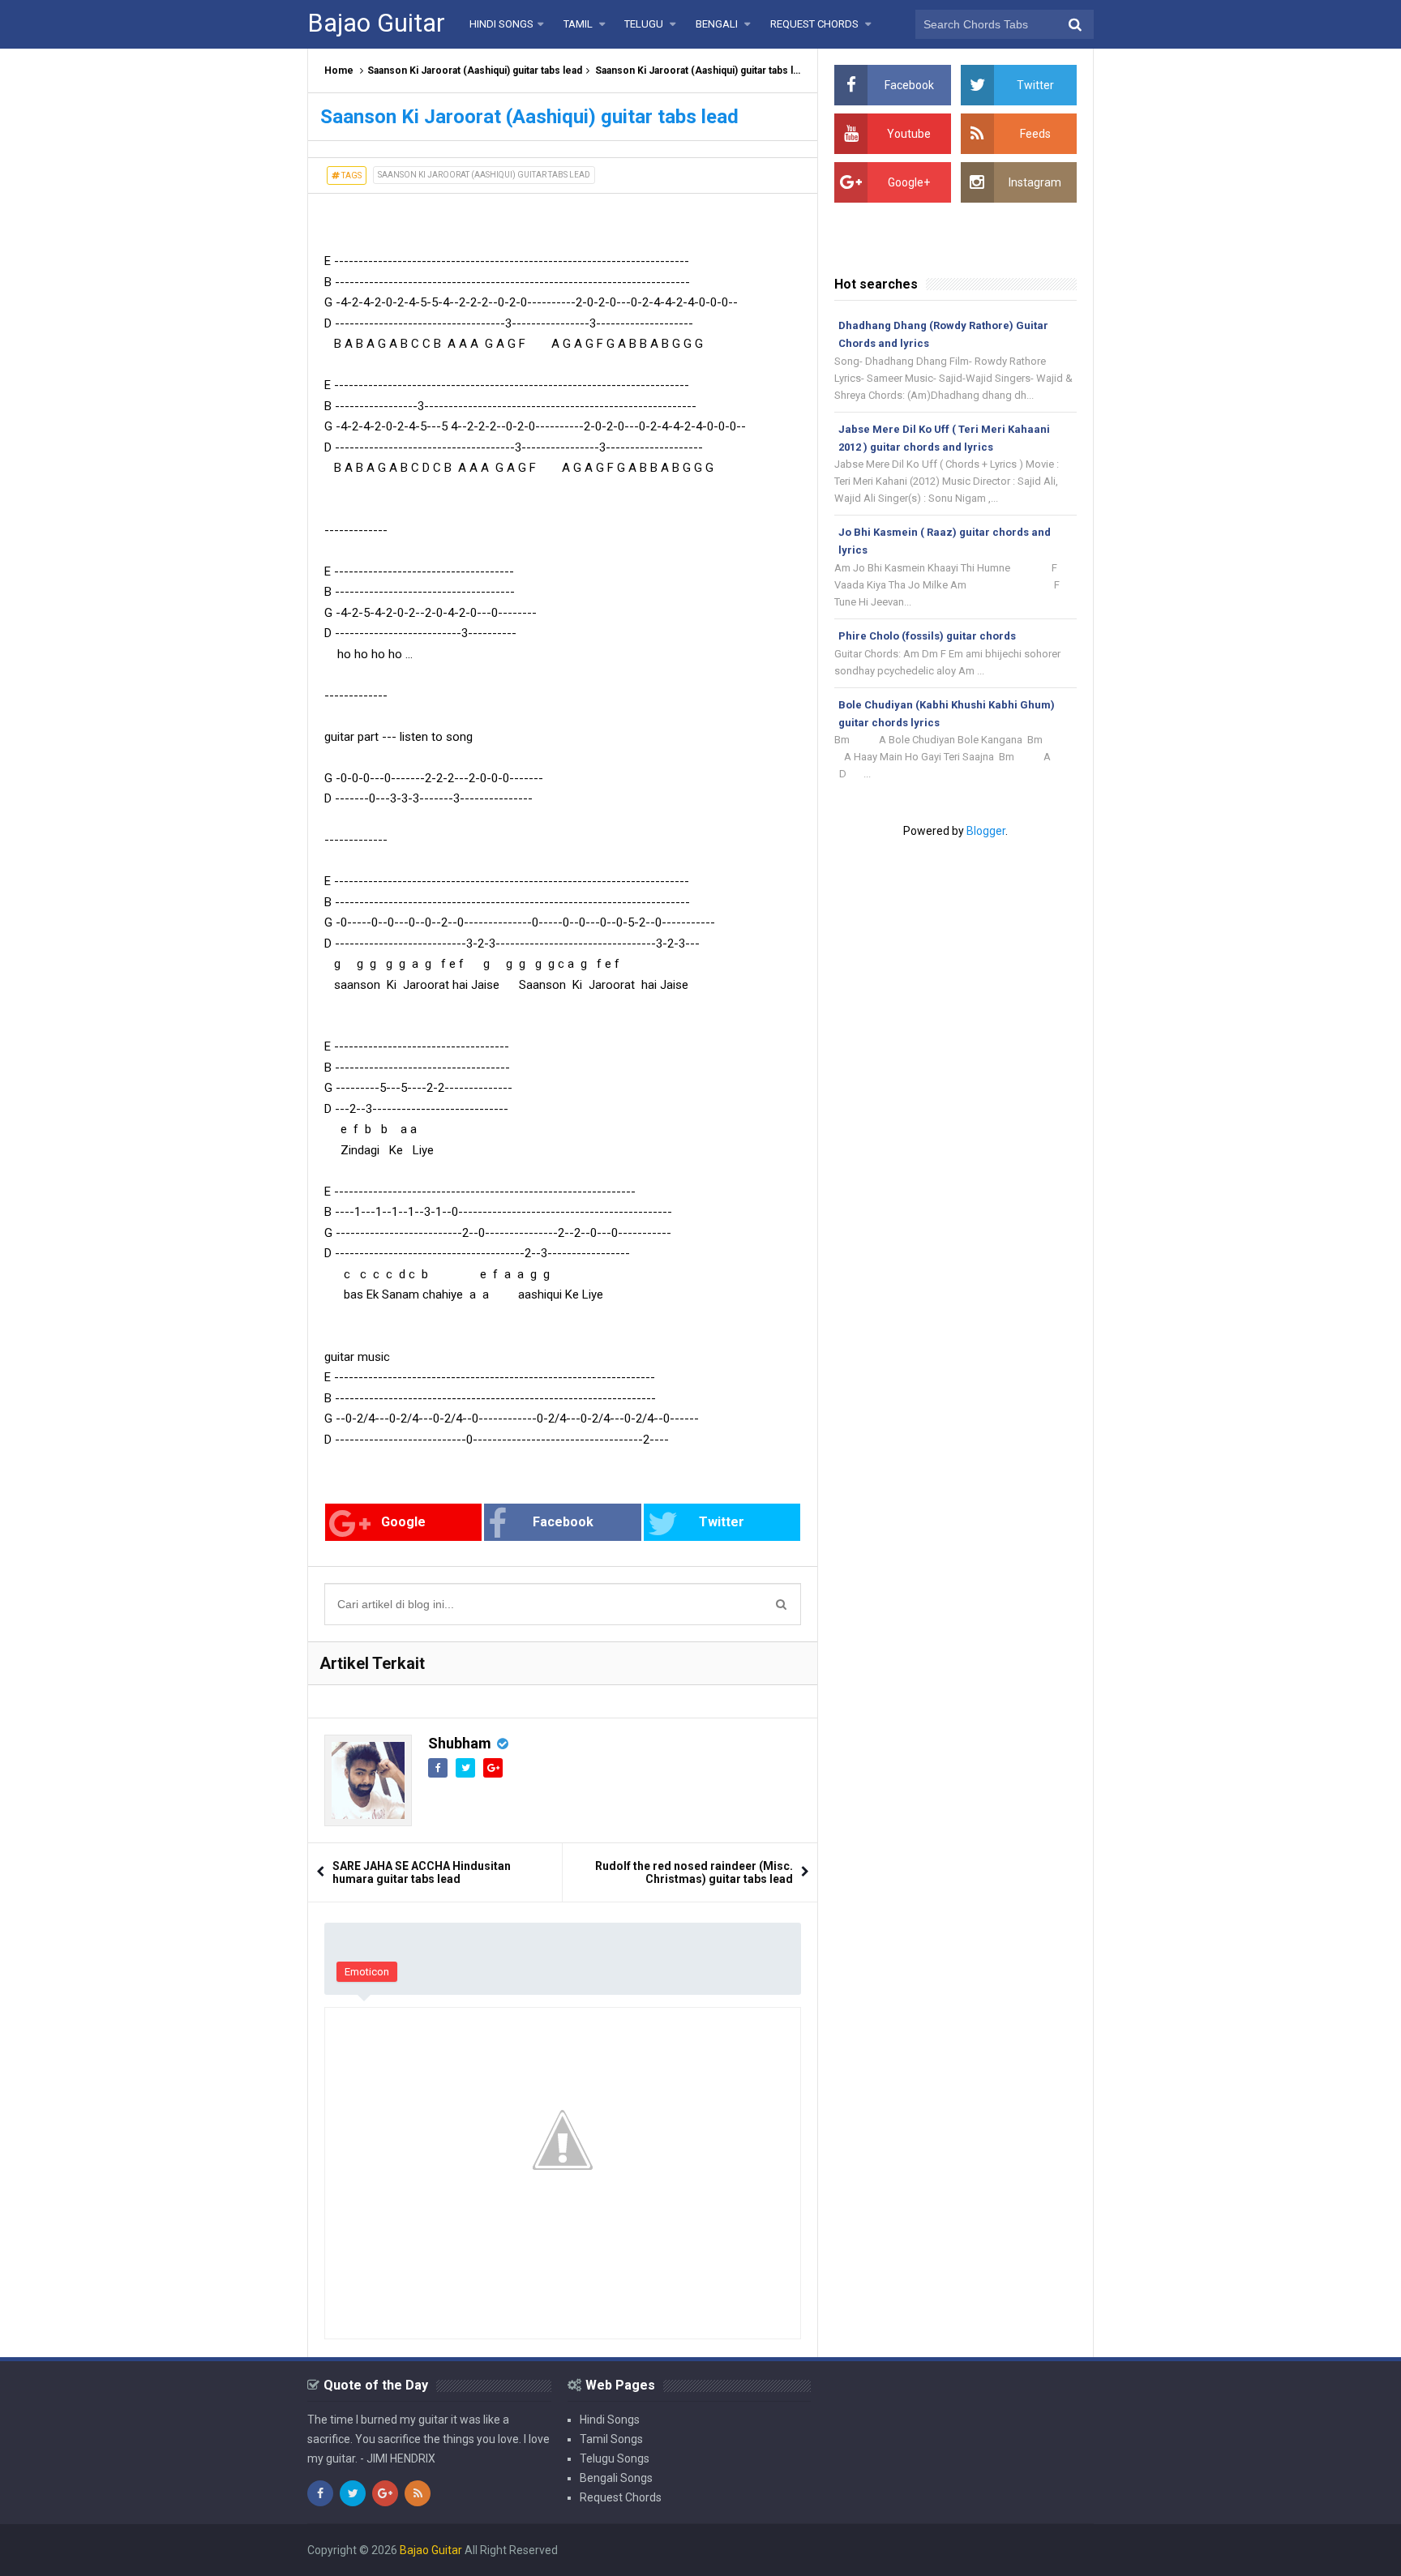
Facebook (563, 1522)
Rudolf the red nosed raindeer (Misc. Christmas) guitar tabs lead (694, 1872)
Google (403, 1522)
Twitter (722, 1522)
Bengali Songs (616, 2478)
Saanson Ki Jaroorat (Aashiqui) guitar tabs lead (475, 71)
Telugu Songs (615, 2458)
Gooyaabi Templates (1041, 2550)
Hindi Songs (610, 2420)
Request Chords (621, 2497)
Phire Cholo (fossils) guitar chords (927, 636)
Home (339, 71)
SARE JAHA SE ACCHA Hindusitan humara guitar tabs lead (422, 1872)
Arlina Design (874, 2550)
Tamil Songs (611, 2439)
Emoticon (367, 1972)
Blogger (986, 831)
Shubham (460, 1743)
